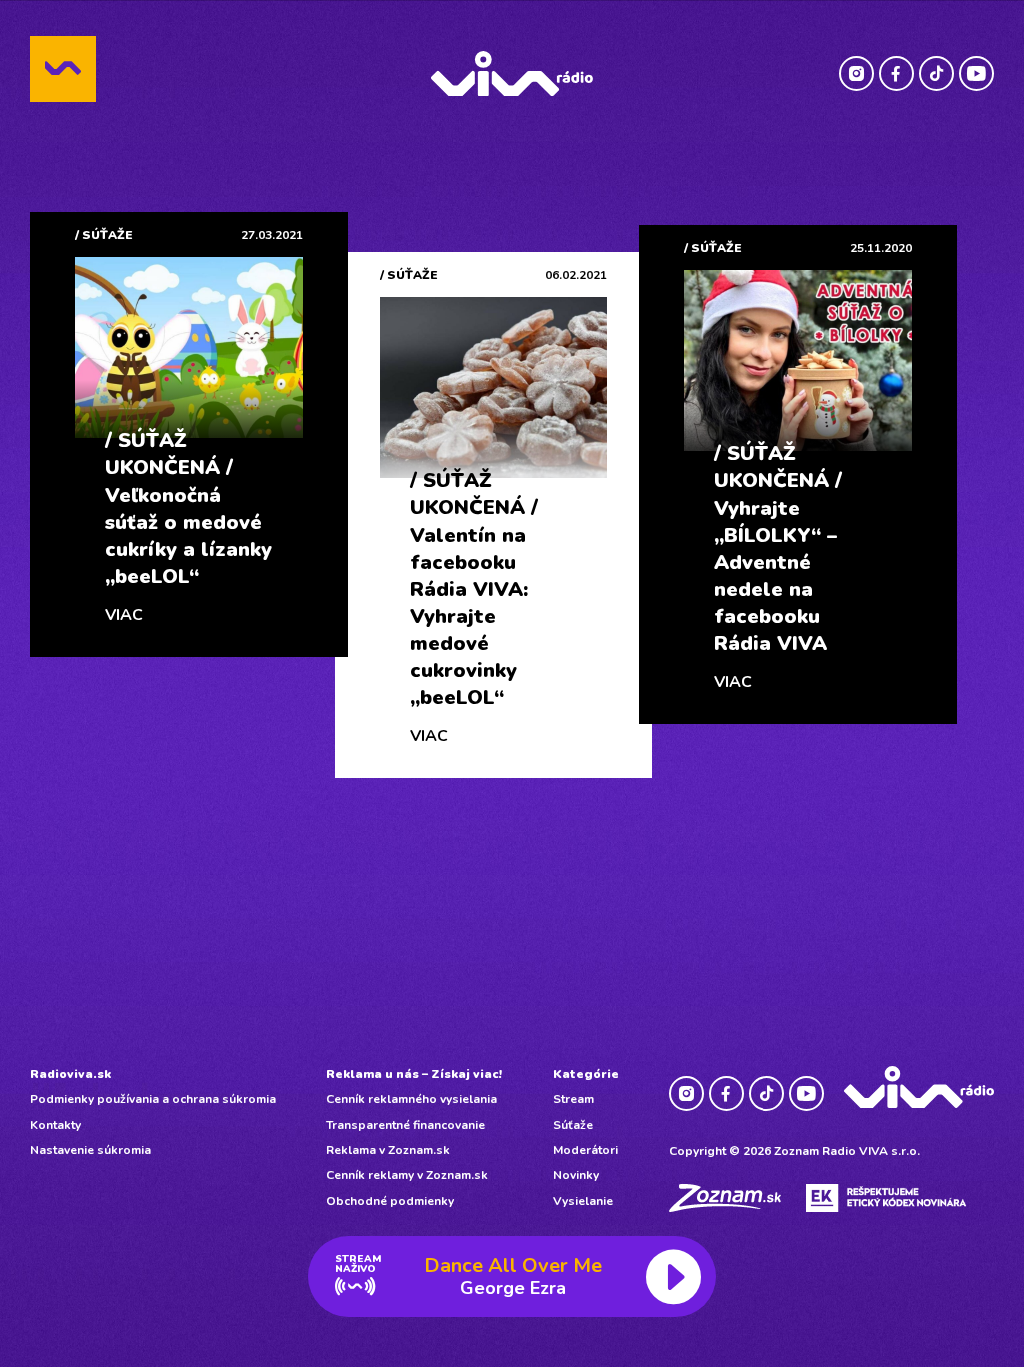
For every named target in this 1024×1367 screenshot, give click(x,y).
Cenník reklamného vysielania (411, 1099)
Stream (573, 1099)
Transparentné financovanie (405, 1125)
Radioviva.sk (70, 1074)
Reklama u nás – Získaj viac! (414, 1074)
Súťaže (573, 1125)
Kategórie (586, 1074)
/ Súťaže (104, 235)
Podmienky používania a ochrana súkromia (153, 1099)
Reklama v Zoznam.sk (388, 1150)
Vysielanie (583, 1201)
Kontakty (55, 1125)
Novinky (576, 1175)
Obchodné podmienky (390, 1201)
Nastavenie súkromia (90, 1150)
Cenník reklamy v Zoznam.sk (407, 1175)
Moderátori (585, 1150)
